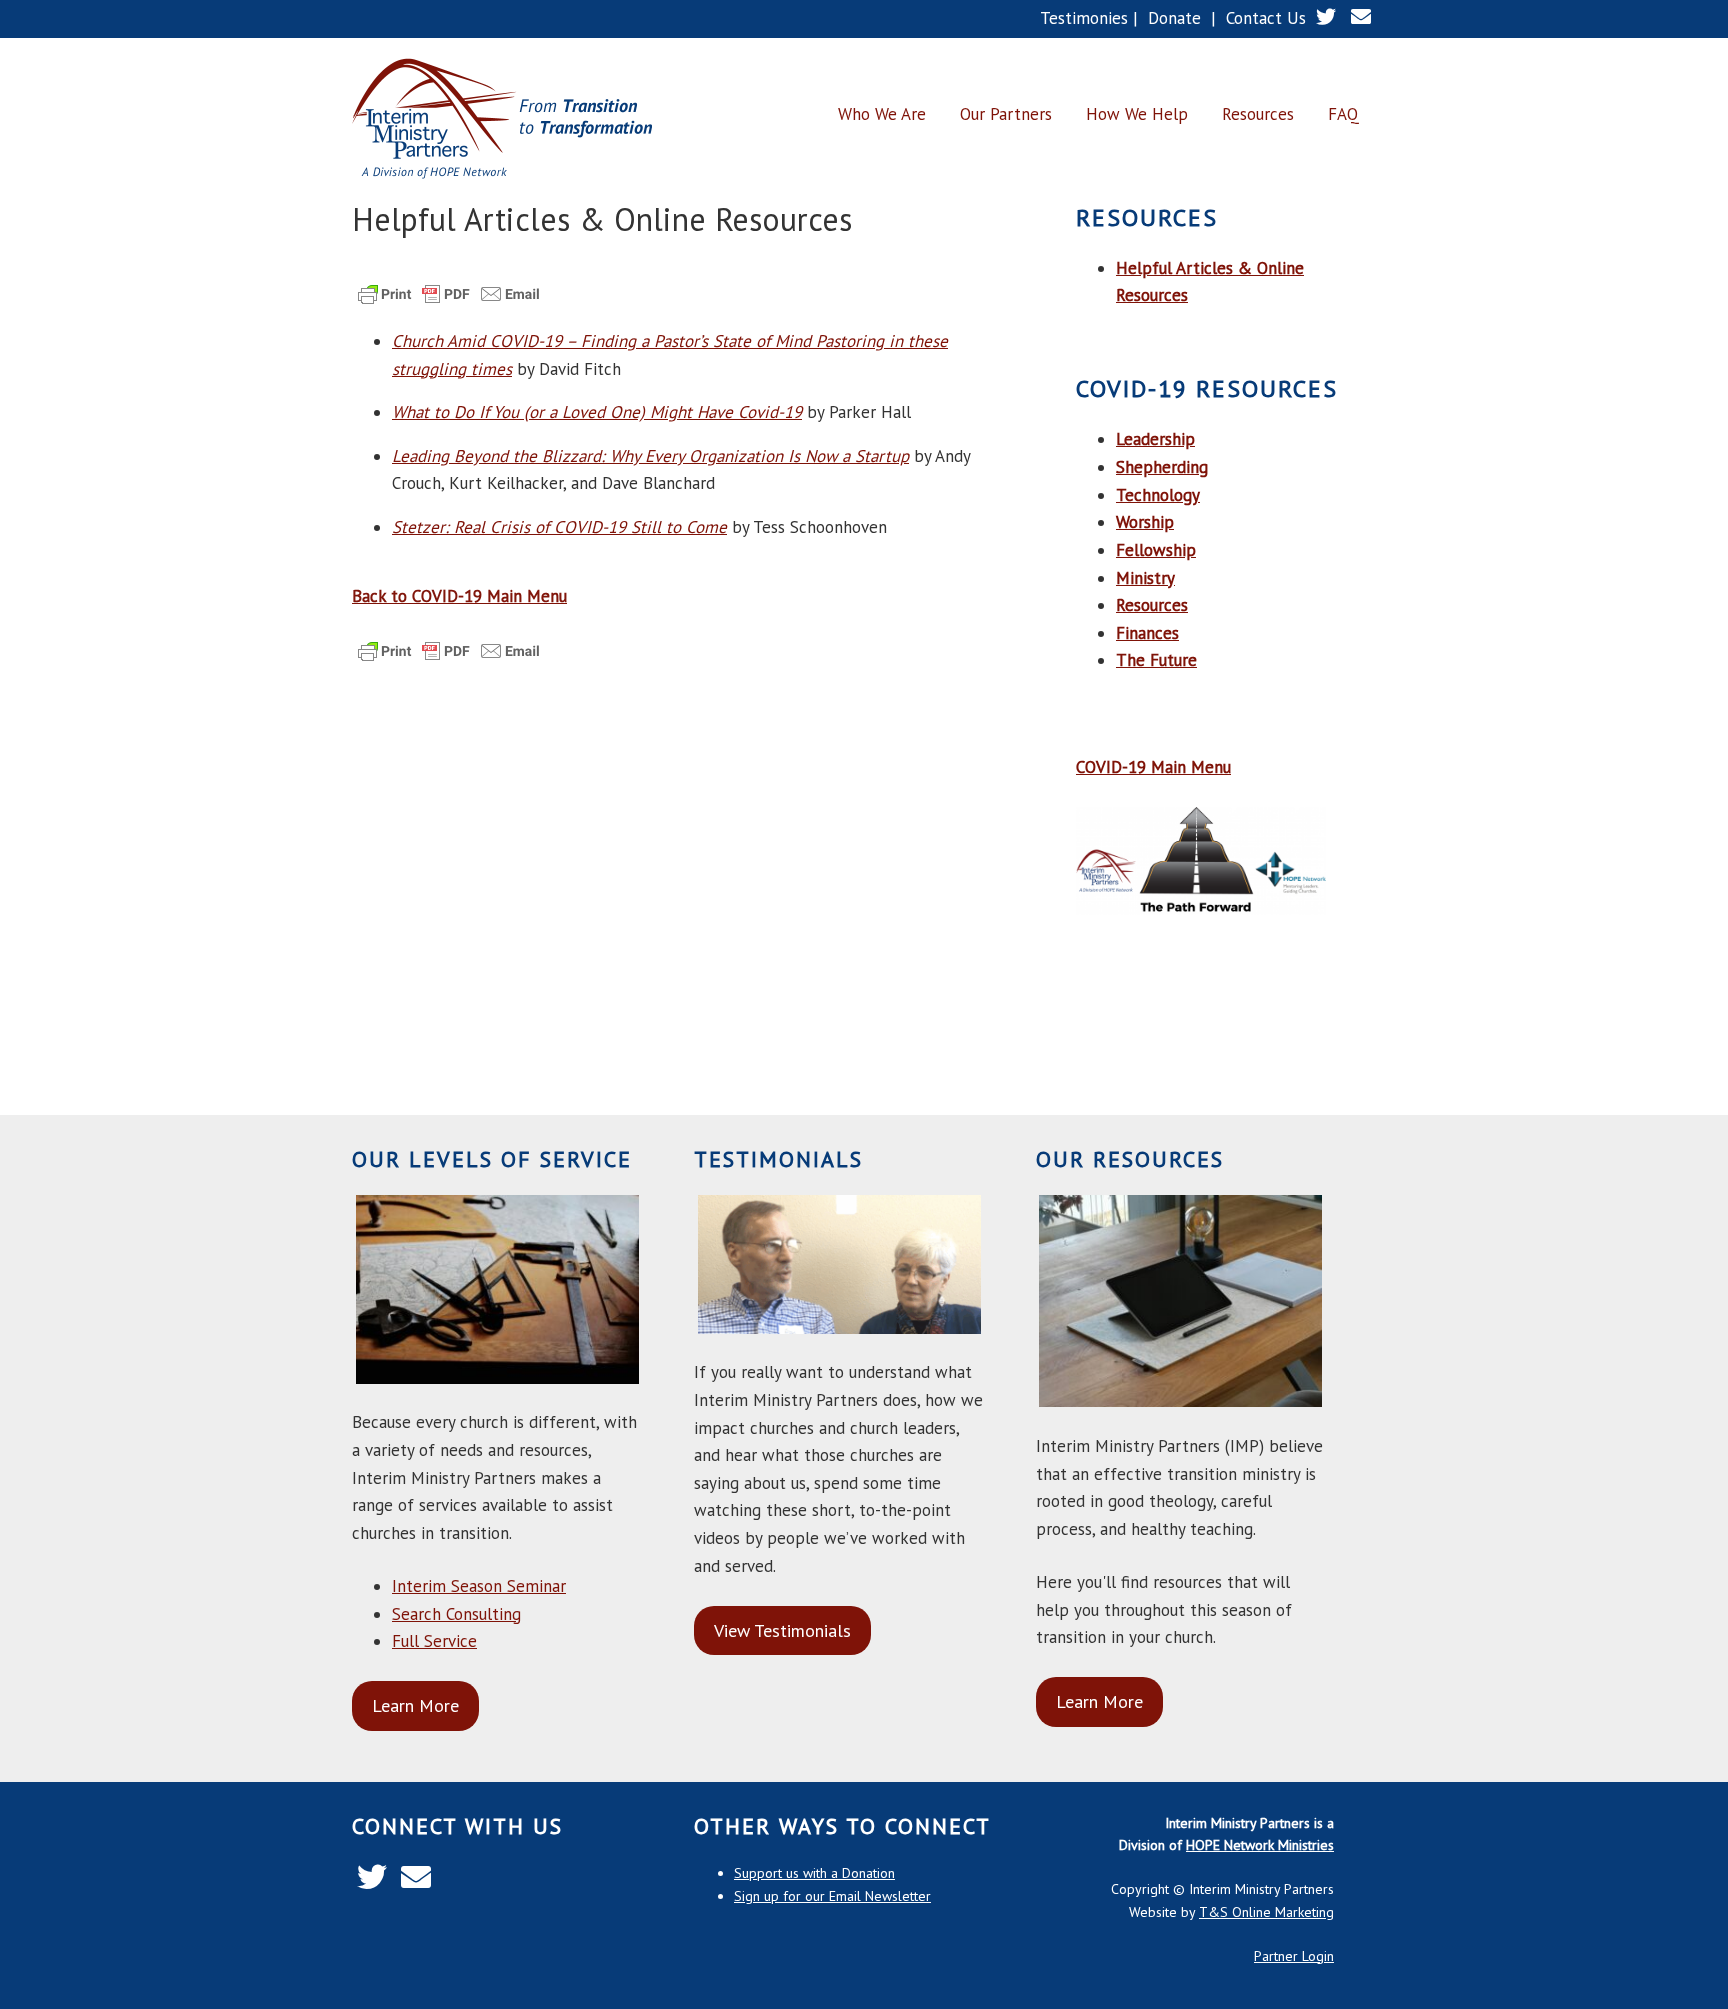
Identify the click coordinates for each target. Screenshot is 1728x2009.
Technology (1158, 495)
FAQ (1343, 114)
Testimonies (1084, 18)
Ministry (1145, 578)
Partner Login (1294, 1956)
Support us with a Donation (814, 1873)
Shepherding (1162, 467)
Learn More (415, 1705)
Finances (1147, 633)
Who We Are (882, 114)
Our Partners (1006, 114)
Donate (1174, 18)
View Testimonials (782, 1630)
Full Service (434, 1641)
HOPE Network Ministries (1260, 1845)
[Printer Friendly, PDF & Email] (449, 303)
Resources (1258, 114)
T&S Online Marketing (1266, 1912)
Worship (1145, 522)
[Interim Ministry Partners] (502, 120)
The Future (1156, 660)
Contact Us (1266, 18)
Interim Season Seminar (479, 1586)
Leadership (1155, 439)
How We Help (1137, 114)
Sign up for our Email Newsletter (832, 1896)
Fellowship (1156, 550)
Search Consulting (456, 1614)
